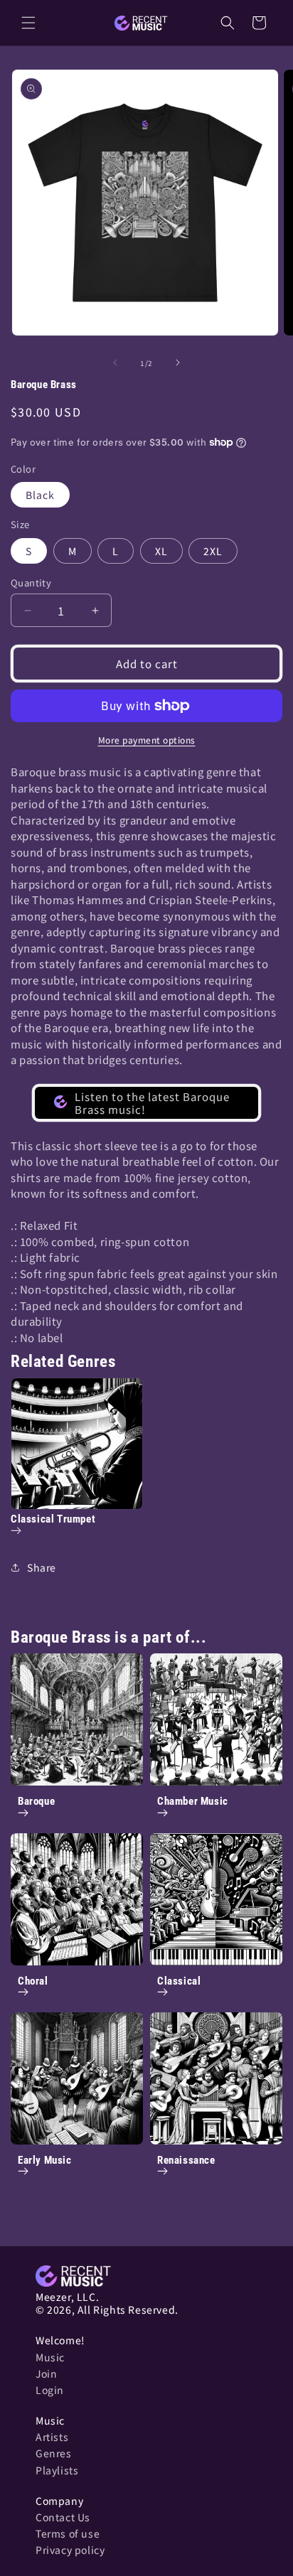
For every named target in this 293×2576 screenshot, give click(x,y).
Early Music (45, 2160)
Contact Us (63, 2517)
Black (40, 495)
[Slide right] (178, 363)
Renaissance (186, 2160)
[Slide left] (115, 363)
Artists (52, 2437)
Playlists (57, 2470)
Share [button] (42, 1567)
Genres (54, 2453)
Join (46, 2373)
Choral (33, 1981)
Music (50, 2357)
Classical (179, 1981)
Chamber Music (193, 1801)
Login (50, 2390)
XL (161, 551)
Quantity (31, 583)
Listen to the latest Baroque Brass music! (152, 1103)
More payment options (147, 740)
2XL (213, 551)
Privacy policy (70, 2550)
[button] (28, 23)
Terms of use (68, 2533)
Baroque (36, 1801)
